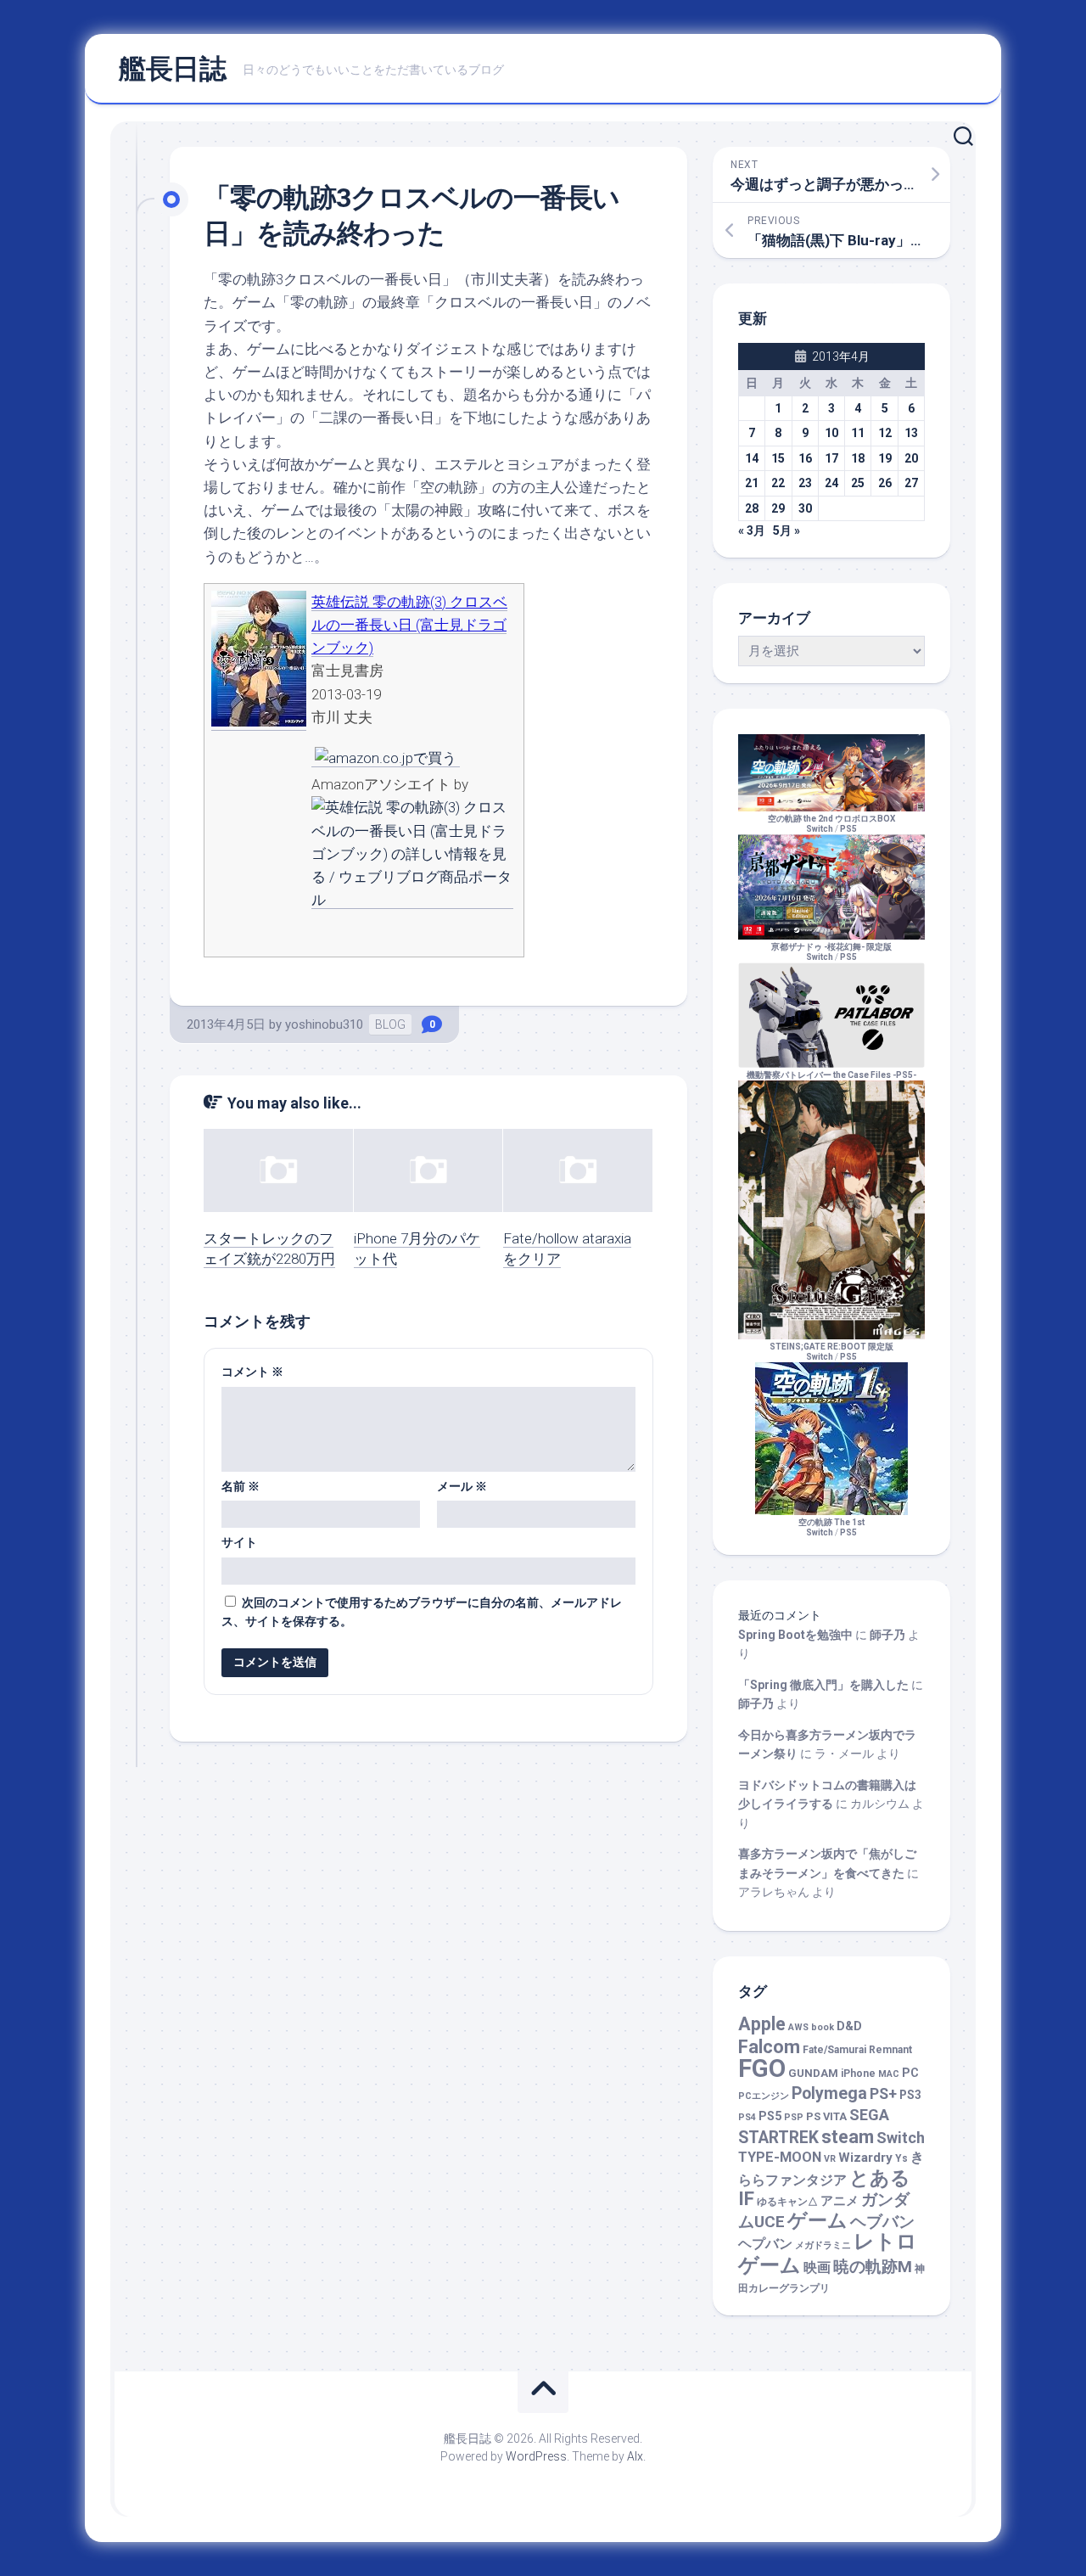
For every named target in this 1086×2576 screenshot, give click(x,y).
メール (462, 1486)
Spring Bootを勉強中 (795, 1635)
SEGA (869, 2115)
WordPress (536, 2456)
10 (831, 433)
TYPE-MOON (780, 2157)
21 (752, 483)
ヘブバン (882, 2222)
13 (911, 433)
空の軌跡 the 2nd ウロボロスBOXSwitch (831, 824)
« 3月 (752, 530)
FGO (762, 2068)
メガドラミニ (823, 2245)
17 (831, 458)
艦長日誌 (172, 69)
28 (752, 508)
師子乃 (887, 1635)
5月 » (787, 530)
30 (805, 508)
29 (778, 508)
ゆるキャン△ (787, 2202)
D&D (849, 2026)
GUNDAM (813, 2073)
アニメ (840, 2201)
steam (848, 2137)
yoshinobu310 (324, 1024)
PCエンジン (764, 2096)
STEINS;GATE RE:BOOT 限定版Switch (831, 1352)
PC (910, 2073)
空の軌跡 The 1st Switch (831, 1527)
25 (858, 483)
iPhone (858, 2074)
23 (805, 483)
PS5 (848, 829)
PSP (794, 2117)
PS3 (910, 2095)
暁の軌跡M (873, 2267)
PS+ (883, 2093)
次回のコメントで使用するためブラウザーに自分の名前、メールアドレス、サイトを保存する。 (422, 1612)
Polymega (829, 2093)
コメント (252, 1372)
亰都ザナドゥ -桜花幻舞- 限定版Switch (831, 952)
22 (778, 483)
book (823, 2027)
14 (752, 458)
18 (858, 458)
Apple (762, 2024)
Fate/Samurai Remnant (857, 2050)
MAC (889, 2074)
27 (911, 483)
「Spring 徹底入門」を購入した (823, 1685)
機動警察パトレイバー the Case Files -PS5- (831, 1075)
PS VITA (826, 2116)
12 (885, 433)
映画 (817, 2267)
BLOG (390, 1024)
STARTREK (778, 2138)
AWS (798, 2027)
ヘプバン (765, 2244)
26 (885, 483)
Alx (635, 2456)
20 (911, 458)
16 (805, 458)
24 (831, 483)
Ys (901, 2158)
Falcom (769, 2047)
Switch (901, 2138)
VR (830, 2159)
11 (858, 433)
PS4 (747, 2117)
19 (885, 458)
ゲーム (817, 2221)
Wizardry (865, 2158)
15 (778, 458)
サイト (239, 1542)
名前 (241, 1486)
